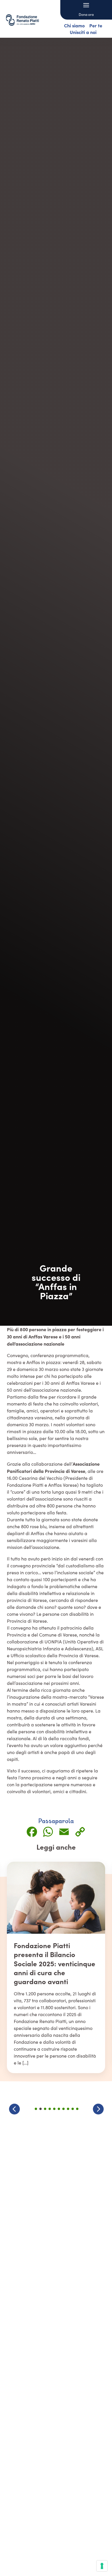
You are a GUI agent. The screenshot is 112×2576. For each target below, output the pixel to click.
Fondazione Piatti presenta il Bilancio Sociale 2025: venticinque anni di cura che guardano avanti (55, 1963)
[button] (98, 2109)
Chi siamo (74, 25)
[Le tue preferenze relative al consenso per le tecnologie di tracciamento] (102, 2566)
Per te (96, 25)
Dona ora (86, 14)
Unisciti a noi (83, 32)
